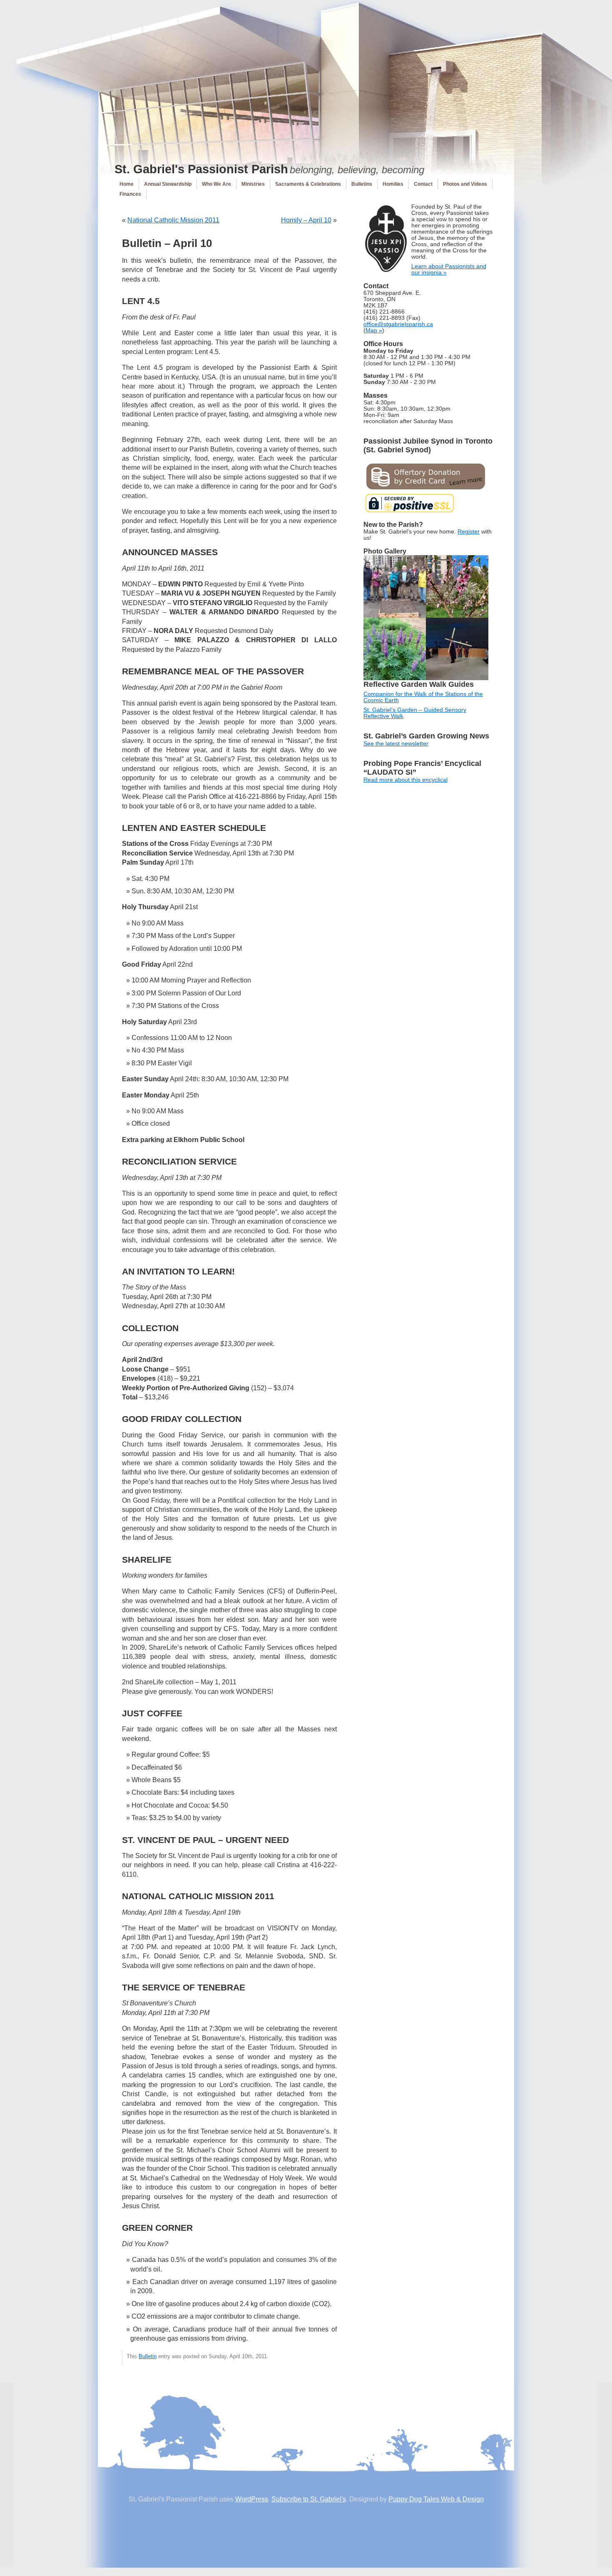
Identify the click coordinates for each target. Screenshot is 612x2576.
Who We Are (216, 184)
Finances (130, 194)
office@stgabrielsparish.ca (398, 324)
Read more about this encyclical (406, 780)
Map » (374, 330)
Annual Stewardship (168, 184)
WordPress (252, 2499)
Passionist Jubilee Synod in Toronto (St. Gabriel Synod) (428, 445)
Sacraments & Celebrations (308, 184)
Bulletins (362, 184)
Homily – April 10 (306, 220)
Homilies (393, 184)
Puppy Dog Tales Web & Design (436, 2499)
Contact (423, 184)
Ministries (253, 184)
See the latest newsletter (396, 744)
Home (127, 184)
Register (469, 532)
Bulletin (148, 2356)
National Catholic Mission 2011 (173, 220)
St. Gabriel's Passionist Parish (201, 169)
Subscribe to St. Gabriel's (309, 2499)
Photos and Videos (465, 184)
